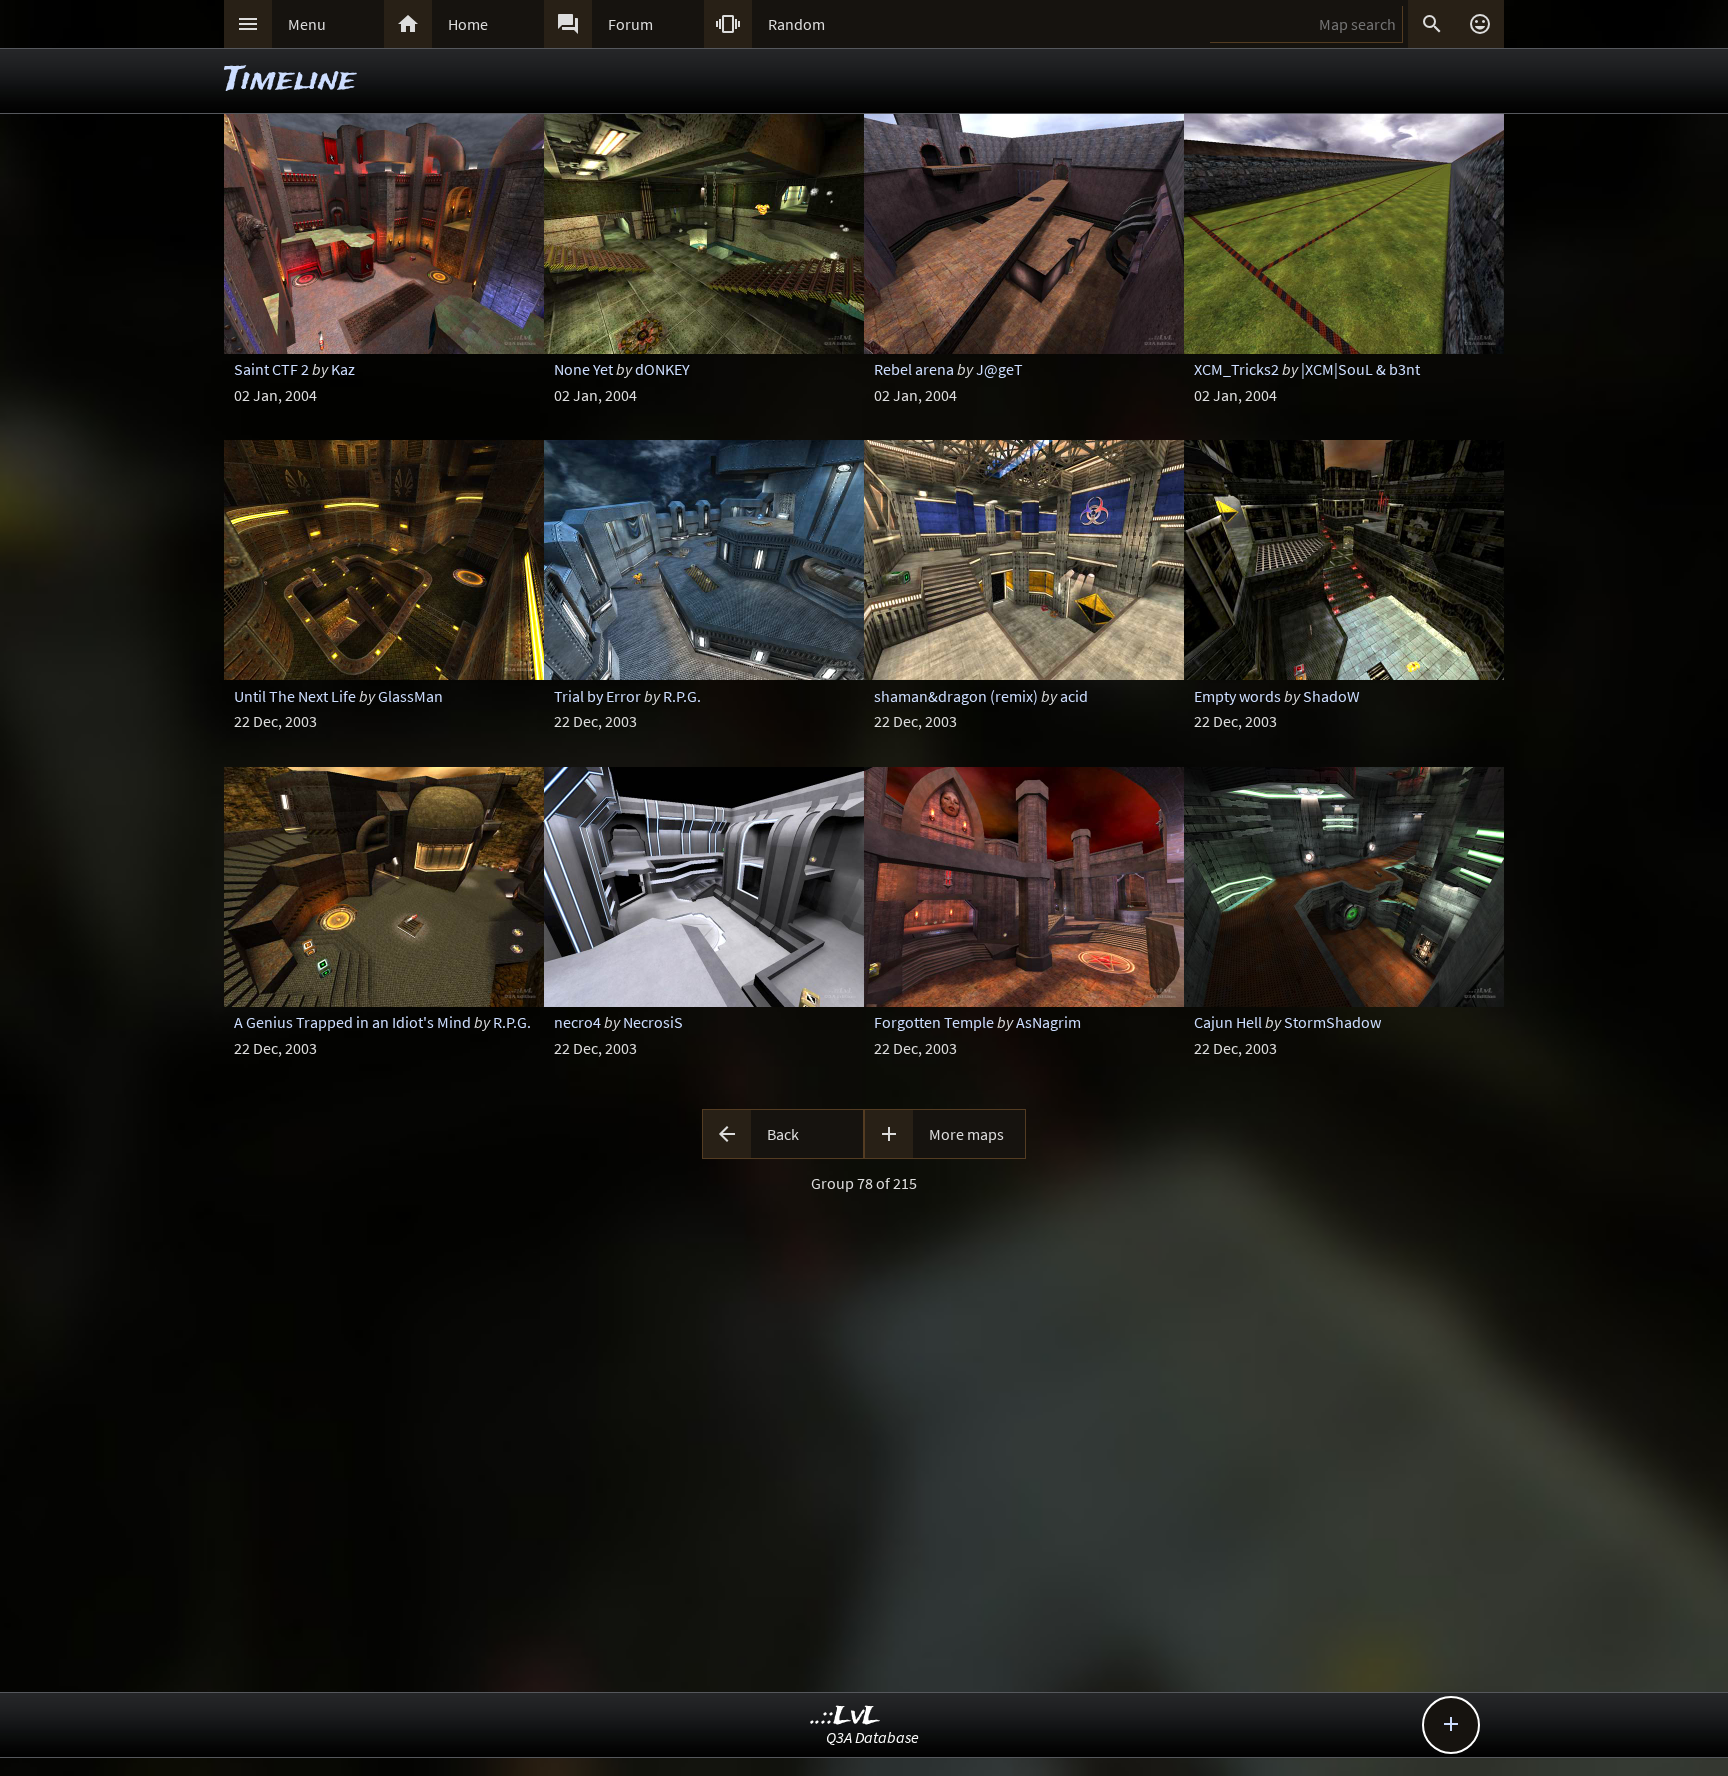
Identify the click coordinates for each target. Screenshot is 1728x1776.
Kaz (343, 369)
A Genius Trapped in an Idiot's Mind (352, 1022)
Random (796, 24)
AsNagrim (1048, 1022)
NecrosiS (653, 1022)
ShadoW (1331, 696)
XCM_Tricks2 (1236, 369)
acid (1074, 696)
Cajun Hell (1228, 1022)
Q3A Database (872, 1737)
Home (468, 24)
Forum (630, 24)
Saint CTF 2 (271, 369)
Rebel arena (914, 369)
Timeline (290, 80)
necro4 (577, 1022)
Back (783, 1134)
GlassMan (410, 696)
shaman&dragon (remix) (956, 696)
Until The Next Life (295, 696)
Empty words (1237, 696)
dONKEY (662, 369)
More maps (966, 1134)
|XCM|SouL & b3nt (1360, 369)
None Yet (583, 369)
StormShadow (1332, 1022)
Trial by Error (597, 696)
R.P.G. (682, 696)
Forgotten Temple (934, 1022)
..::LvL (845, 1716)
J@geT (999, 369)
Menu (307, 24)
